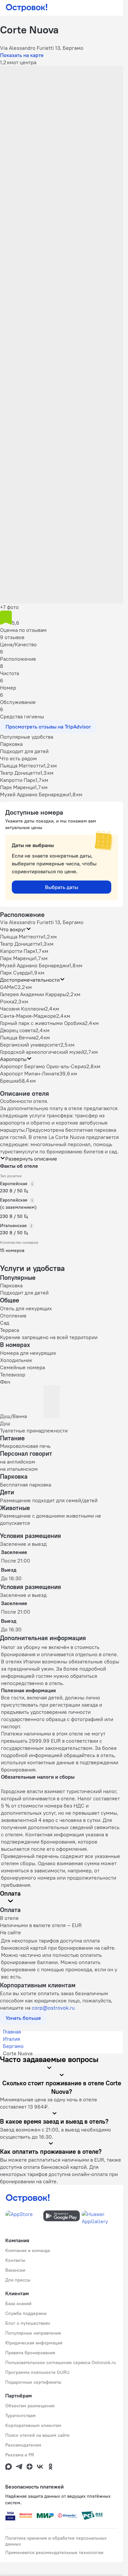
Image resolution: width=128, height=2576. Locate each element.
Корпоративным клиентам (33, 2425)
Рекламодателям (23, 2445)
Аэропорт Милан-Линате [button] (30, 1073)
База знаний (18, 2303)
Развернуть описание (31, 1159)
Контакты (15, 2260)
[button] (62, 104)
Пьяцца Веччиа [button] (18, 1037)
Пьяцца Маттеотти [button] (22, 937)
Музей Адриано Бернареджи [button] (35, 965)
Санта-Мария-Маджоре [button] (28, 1016)
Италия (11, 2039)
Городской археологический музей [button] (42, 1052)
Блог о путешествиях (28, 2323)
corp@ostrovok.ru (53, 2008)
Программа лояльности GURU (37, 2372)
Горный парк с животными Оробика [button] (42, 1023)
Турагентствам (21, 2415)
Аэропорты (13, 1059)
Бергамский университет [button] (30, 1045)
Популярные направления (33, 2333)
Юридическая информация (34, 2343)
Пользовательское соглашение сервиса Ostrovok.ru (61, 2362)
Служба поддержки (26, 2313)
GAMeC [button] (9, 987)
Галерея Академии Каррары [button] (33, 994)
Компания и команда (28, 2250)
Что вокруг (13, 929)
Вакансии (15, 2270)
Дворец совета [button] (18, 1030)
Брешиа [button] (9, 1081)
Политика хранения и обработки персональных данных (56, 2541)
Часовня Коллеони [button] (22, 1009)
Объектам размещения (30, 2406)
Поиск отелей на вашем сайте (37, 2435)
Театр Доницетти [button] (20, 944)
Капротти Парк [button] (18, 951)
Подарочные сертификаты (33, 2382)
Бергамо (13, 2046)
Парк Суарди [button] (15, 973)
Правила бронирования (30, 2353)
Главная (12, 2032)
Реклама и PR (20, 2455)
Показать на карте (22, 55)
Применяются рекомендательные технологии (54, 2552)
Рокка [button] (7, 1001)
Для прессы (18, 2280)
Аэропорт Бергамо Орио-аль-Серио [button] (43, 1066)
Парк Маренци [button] (17, 958)
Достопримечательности (30, 980)
